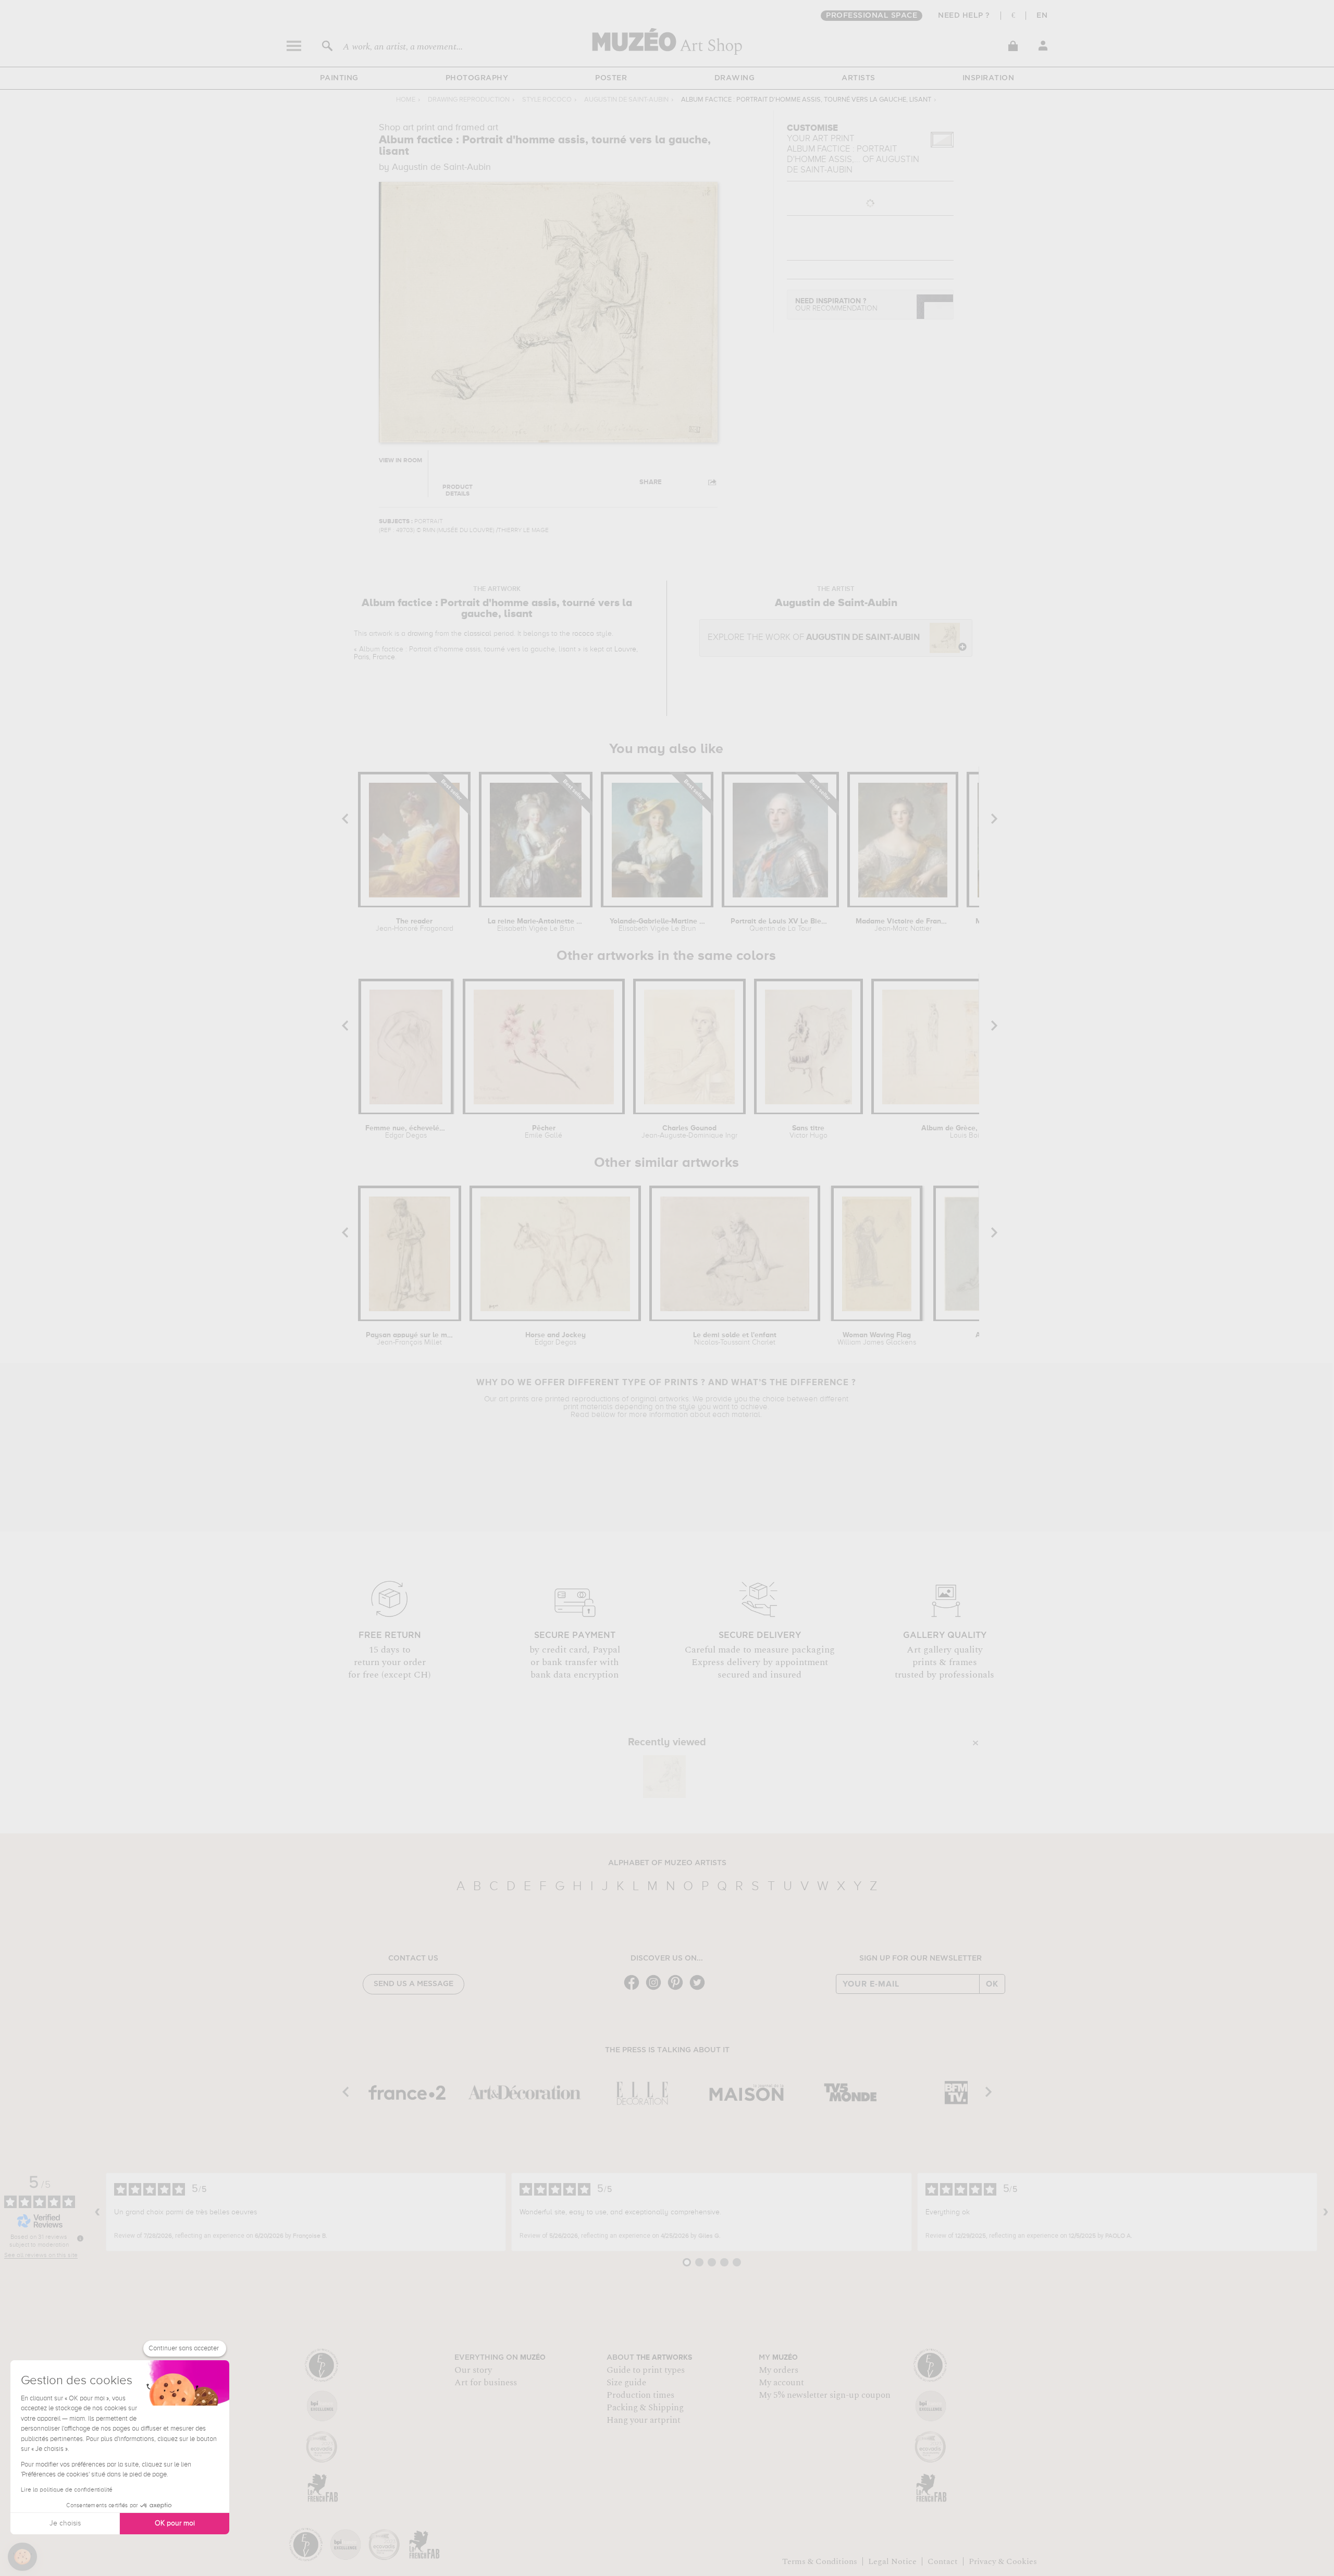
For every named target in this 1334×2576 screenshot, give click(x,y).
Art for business (486, 2383)
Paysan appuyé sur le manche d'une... (410, 1339)
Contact (943, 2561)
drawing (420, 634)
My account (781, 2383)
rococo (583, 634)
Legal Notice (892, 2561)
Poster (611, 78)
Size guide (626, 2383)
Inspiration (989, 78)
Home (406, 100)
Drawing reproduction (469, 100)
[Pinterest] (678, 1989)
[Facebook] (634, 1989)
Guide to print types (646, 2370)
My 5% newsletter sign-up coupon (825, 2395)
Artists (859, 78)
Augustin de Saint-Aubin (626, 100)
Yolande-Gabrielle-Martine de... (657, 925)
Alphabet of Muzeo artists (667, 1863)
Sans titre (808, 1132)
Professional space (872, 16)
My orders (779, 2370)
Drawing (735, 78)
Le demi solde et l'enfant (735, 1339)
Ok (992, 1984)
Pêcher (544, 1132)
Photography (477, 78)
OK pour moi (175, 2523)
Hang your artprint (644, 2420)
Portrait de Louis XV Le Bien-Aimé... (781, 925)
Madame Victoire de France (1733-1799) (903, 925)
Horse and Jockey (555, 1339)
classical (478, 634)
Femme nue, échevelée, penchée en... (406, 1132)
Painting (339, 78)
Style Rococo (547, 100)
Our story (473, 2370)
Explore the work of (814, 638)
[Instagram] (656, 1989)
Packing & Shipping (645, 2408)
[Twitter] (700, 1989)
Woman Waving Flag (877, 1339)
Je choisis (65, 2523)
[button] (22, 2557)
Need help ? (964, 16)
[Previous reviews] (97, 2212)
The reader (415, 925)
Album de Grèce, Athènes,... (969, 1132)
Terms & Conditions (820, 2561)
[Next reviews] (1326, 2212)
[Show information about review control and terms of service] (80, 2238)
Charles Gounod (689, 1132)
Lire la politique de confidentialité (67, 2490)
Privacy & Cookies (1003, 2561)
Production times (640, 2395)
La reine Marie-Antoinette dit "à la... (536, 925)
